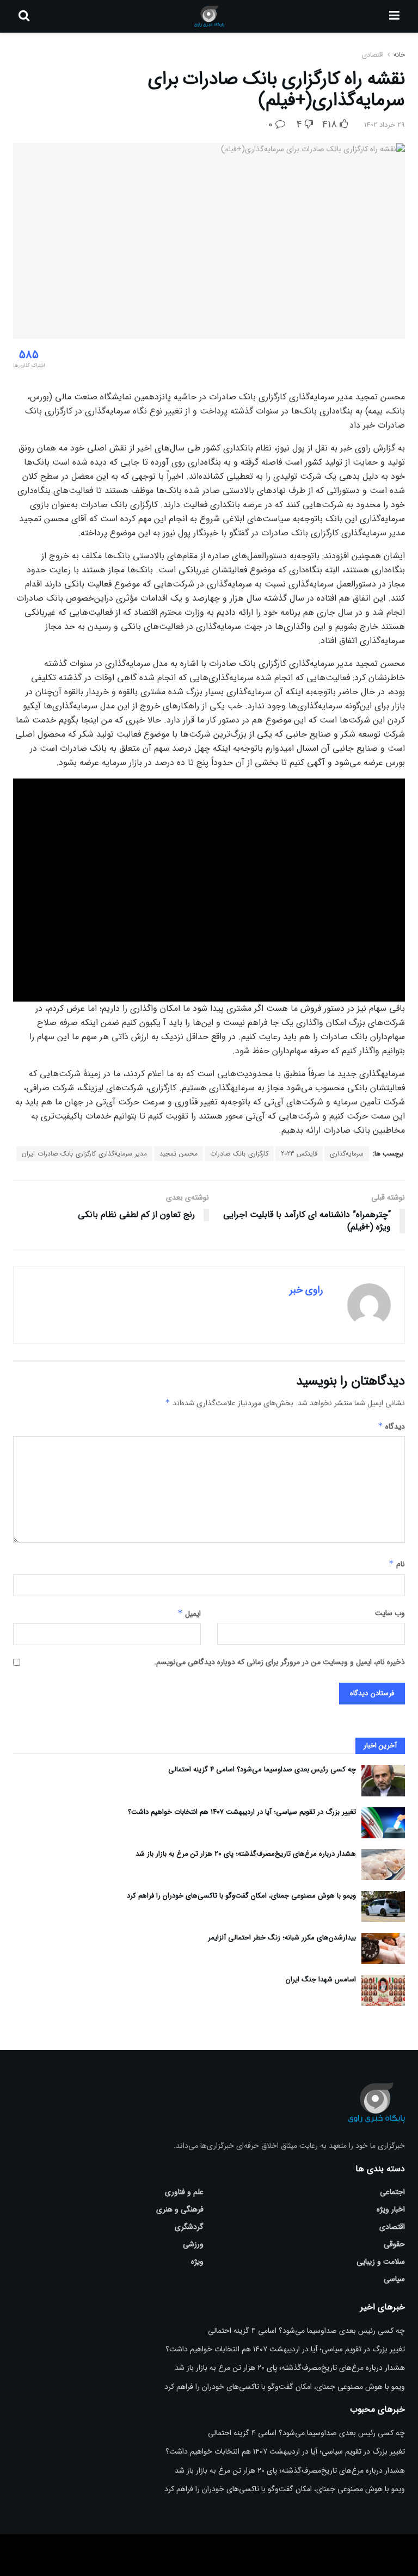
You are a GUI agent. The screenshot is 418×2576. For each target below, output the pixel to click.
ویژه (197, 2262)
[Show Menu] (394, 16)
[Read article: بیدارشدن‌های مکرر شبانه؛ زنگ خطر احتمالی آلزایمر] (383, 1948)
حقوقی (394, 2244)
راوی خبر (306, 1290)
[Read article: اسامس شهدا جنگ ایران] (383, 1990)
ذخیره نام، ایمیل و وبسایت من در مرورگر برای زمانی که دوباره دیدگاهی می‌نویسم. (279, 1662)
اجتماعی (392, 2192)
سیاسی (394, 2279)
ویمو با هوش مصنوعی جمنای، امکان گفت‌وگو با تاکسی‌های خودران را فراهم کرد (241, 1896)
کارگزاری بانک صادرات (239, 1154)
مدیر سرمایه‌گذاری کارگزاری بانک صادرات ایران (84, 1154)
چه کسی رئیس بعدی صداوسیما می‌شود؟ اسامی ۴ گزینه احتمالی (262, 1769)
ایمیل (189, 1614)
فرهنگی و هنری (180, 2209)
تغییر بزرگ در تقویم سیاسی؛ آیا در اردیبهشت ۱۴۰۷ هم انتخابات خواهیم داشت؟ (242, 1812)
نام (397, 1564)
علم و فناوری (184, 2192)
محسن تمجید (179, 1154)
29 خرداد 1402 (385, 125)
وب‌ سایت (390, 1613)
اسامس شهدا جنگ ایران (321, 1979)
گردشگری (189, 2227)
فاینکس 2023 (299, 1154)
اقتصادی (373, 55)
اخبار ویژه (391, 2209)
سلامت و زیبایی (381, 2262)
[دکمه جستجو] (24, 16)
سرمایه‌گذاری (347, 1154)
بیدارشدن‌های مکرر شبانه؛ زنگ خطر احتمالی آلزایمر (282, 1938)
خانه (398, 55)
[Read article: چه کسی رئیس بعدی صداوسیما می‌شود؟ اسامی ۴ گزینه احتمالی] (383, 1780)
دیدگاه (391, 1426)
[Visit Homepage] (209, 16)
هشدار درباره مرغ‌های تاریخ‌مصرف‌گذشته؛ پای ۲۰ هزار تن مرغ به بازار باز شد (246, 1854)
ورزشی (193, 2244)
